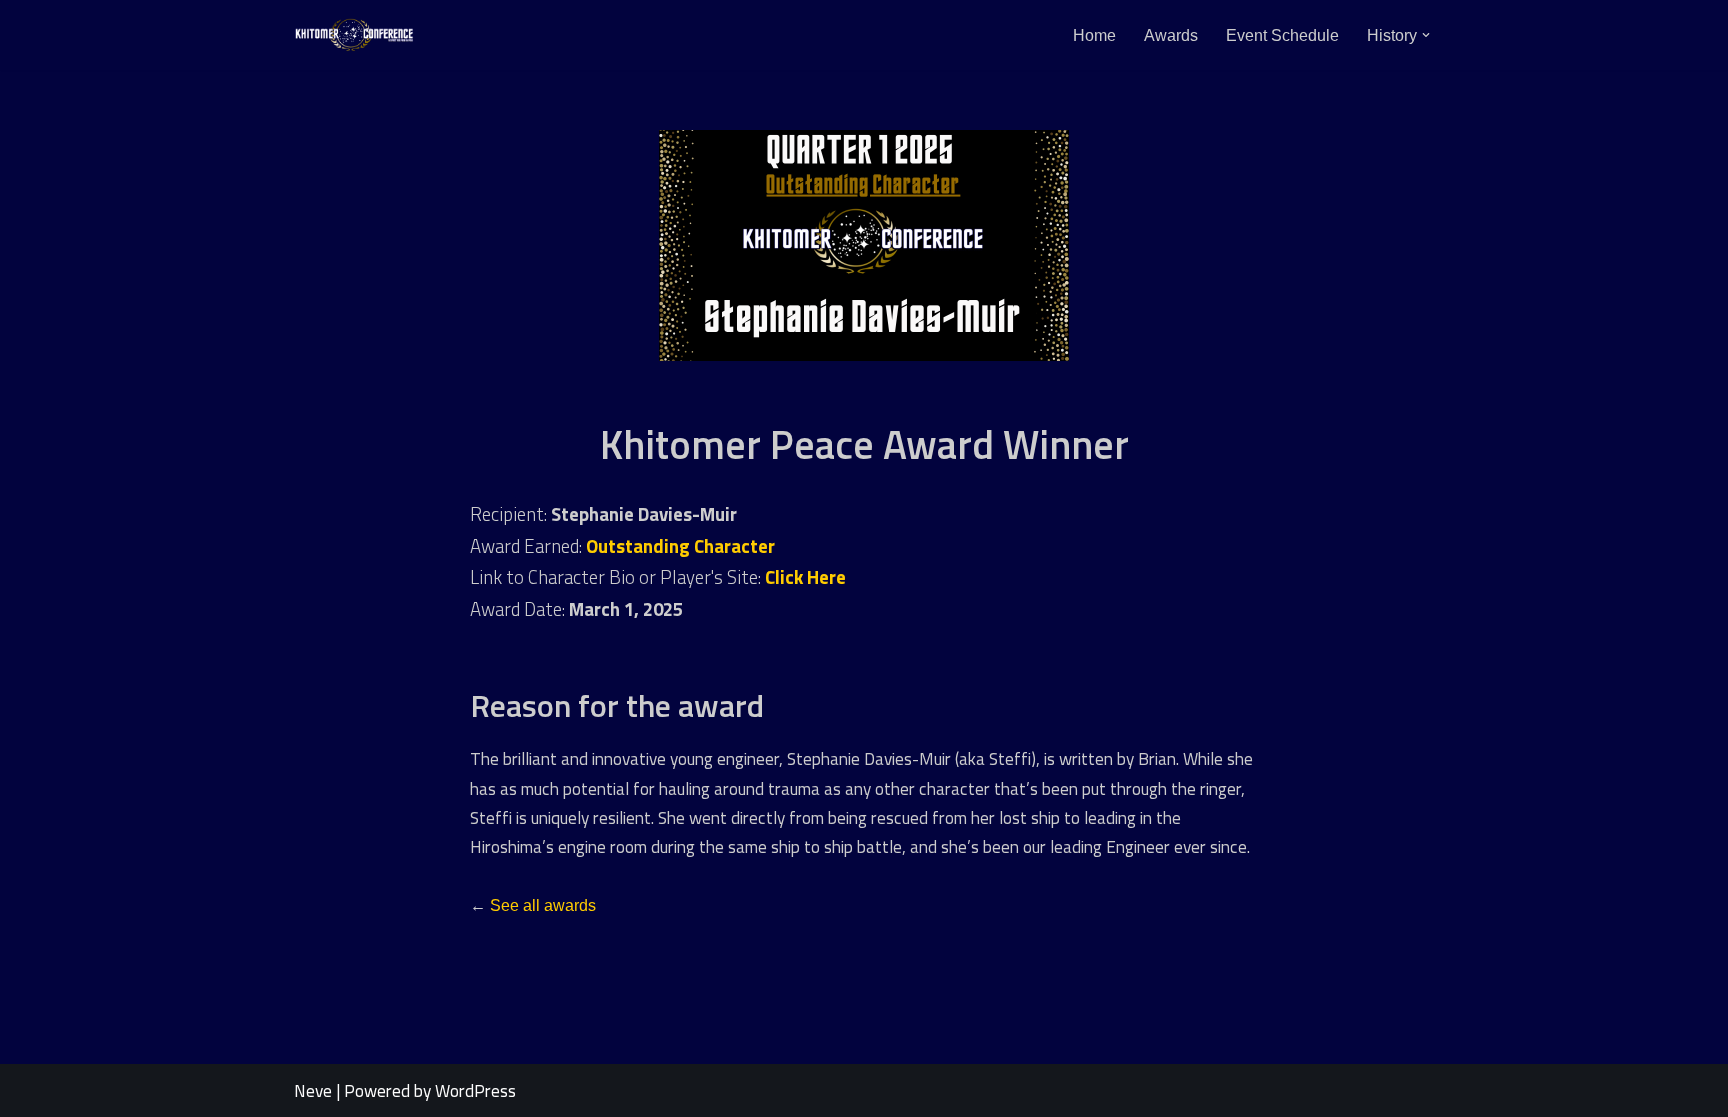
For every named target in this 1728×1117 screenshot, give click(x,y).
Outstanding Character (680, 546)
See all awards (543, 905)
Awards (1171, 35)
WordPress (475, 1090)
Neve (313, 1090)
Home (1094, 35)
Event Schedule (1282, 35)
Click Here (805, 577)
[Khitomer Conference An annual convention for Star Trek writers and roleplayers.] (354, 35)
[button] (1426, 35)
